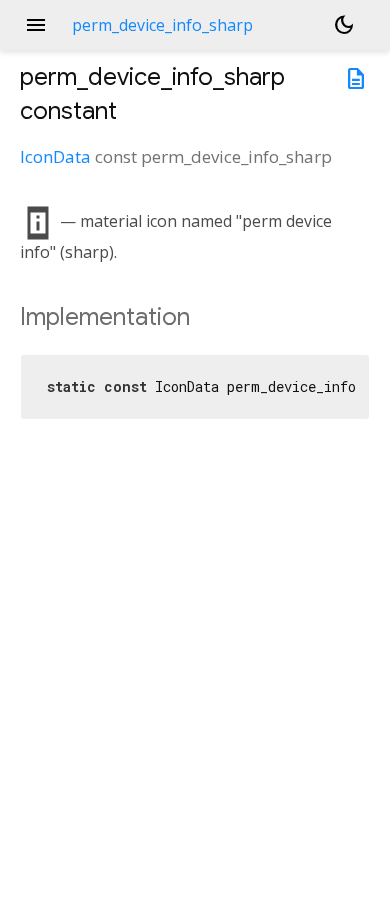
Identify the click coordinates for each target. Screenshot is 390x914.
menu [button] (36, 25)
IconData (55, 156)
